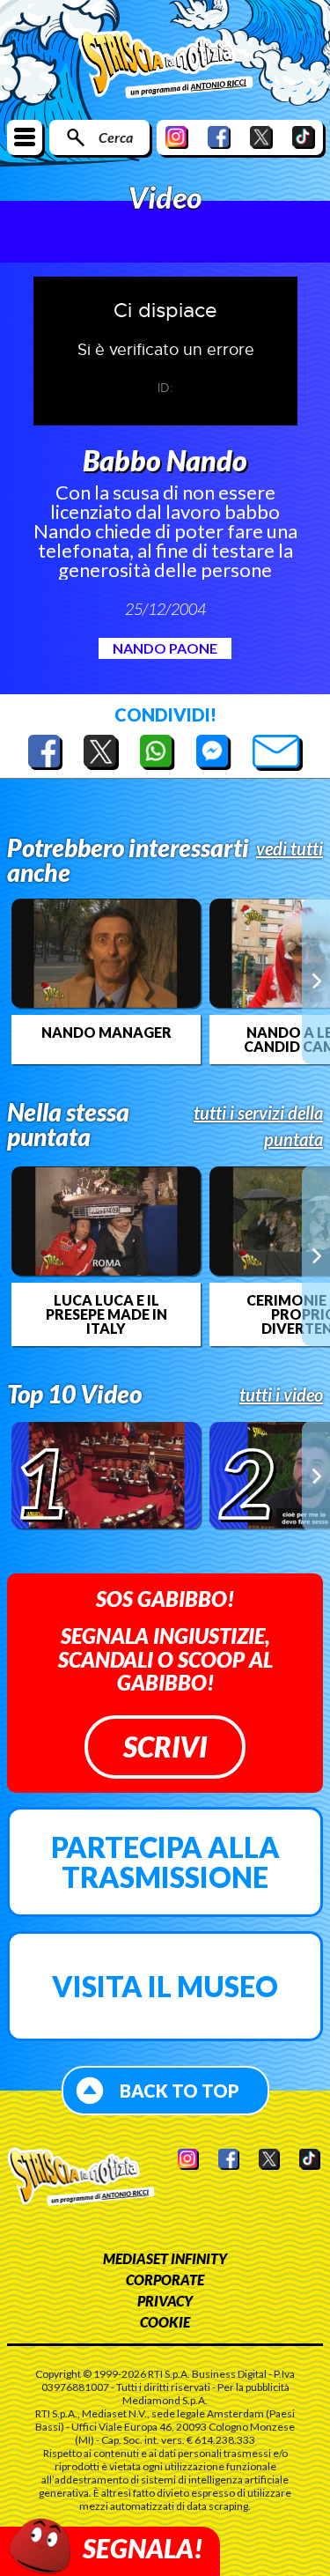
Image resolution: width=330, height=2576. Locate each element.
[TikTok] (304, 137)
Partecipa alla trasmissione (165, 1862)
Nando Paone (165, 648)
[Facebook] (219, 137)
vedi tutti (290, 848)
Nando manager (106, 1033)
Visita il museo (165, 1986)
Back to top (180, 2091)
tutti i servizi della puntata (258, 1126)
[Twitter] (261, 137)
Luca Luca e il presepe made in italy (106, 1314)
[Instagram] (177, 137)
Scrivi (165, 1747)
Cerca (116, 137)
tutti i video (281, 1395)
